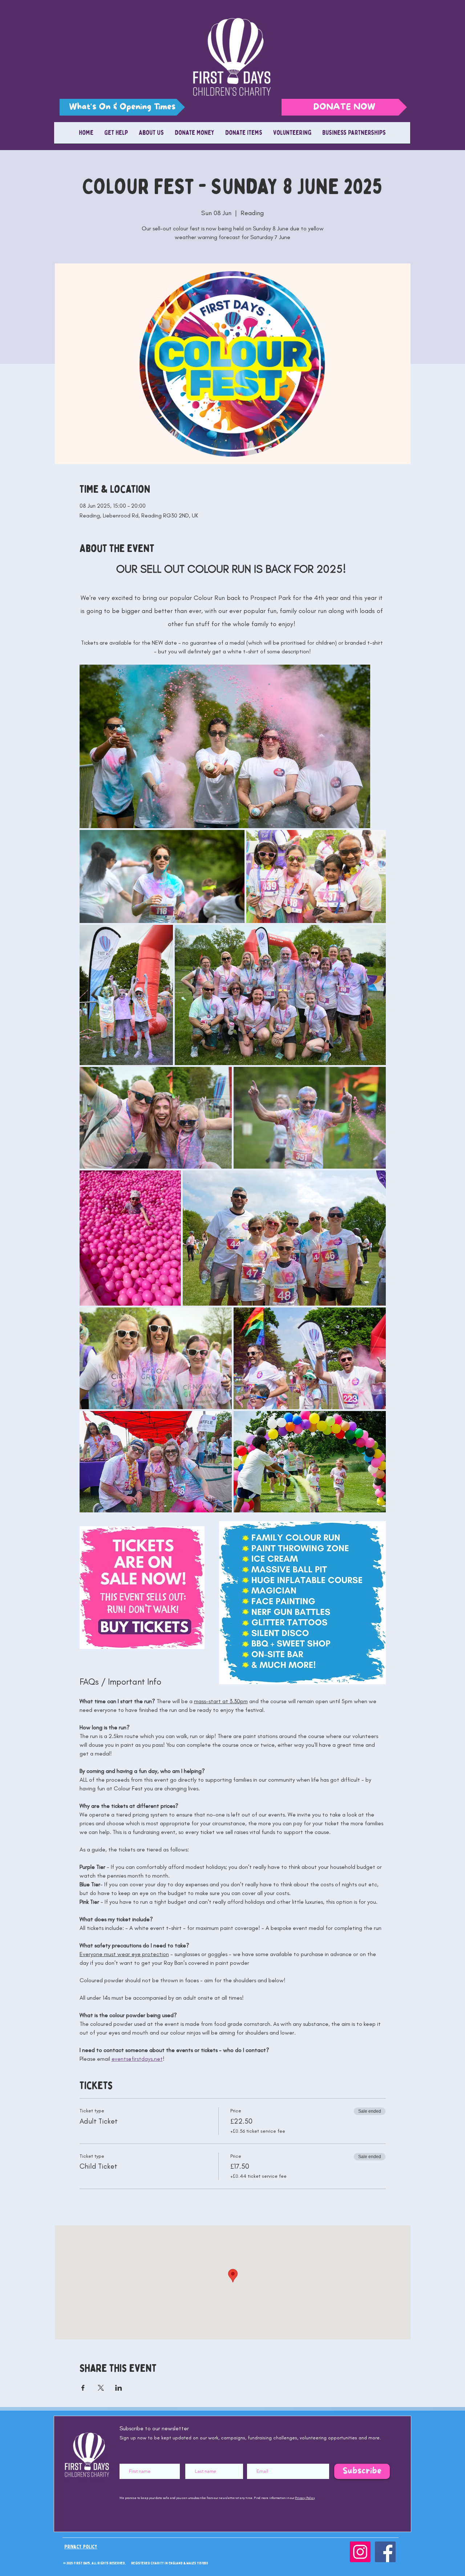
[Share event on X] (101, 1417)
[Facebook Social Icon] (385, 1581)
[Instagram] (360, 1581)
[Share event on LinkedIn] (119, 1417)
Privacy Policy (305, 1527)
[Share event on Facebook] (83, 1417)
